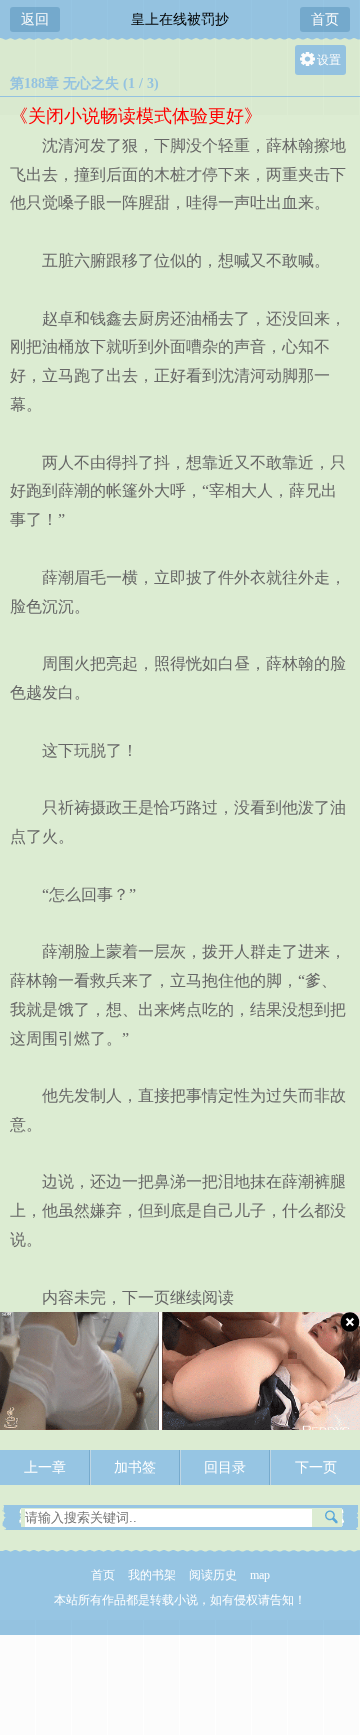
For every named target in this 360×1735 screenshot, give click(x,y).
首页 (103, 1575)
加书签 (135, 1467)
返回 (35, 19)
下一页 (316, 1467)
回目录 (225, 1467)
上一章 (45, 1467)
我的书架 (152, 1575)
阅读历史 (213, 1575)
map (260, 1575)
